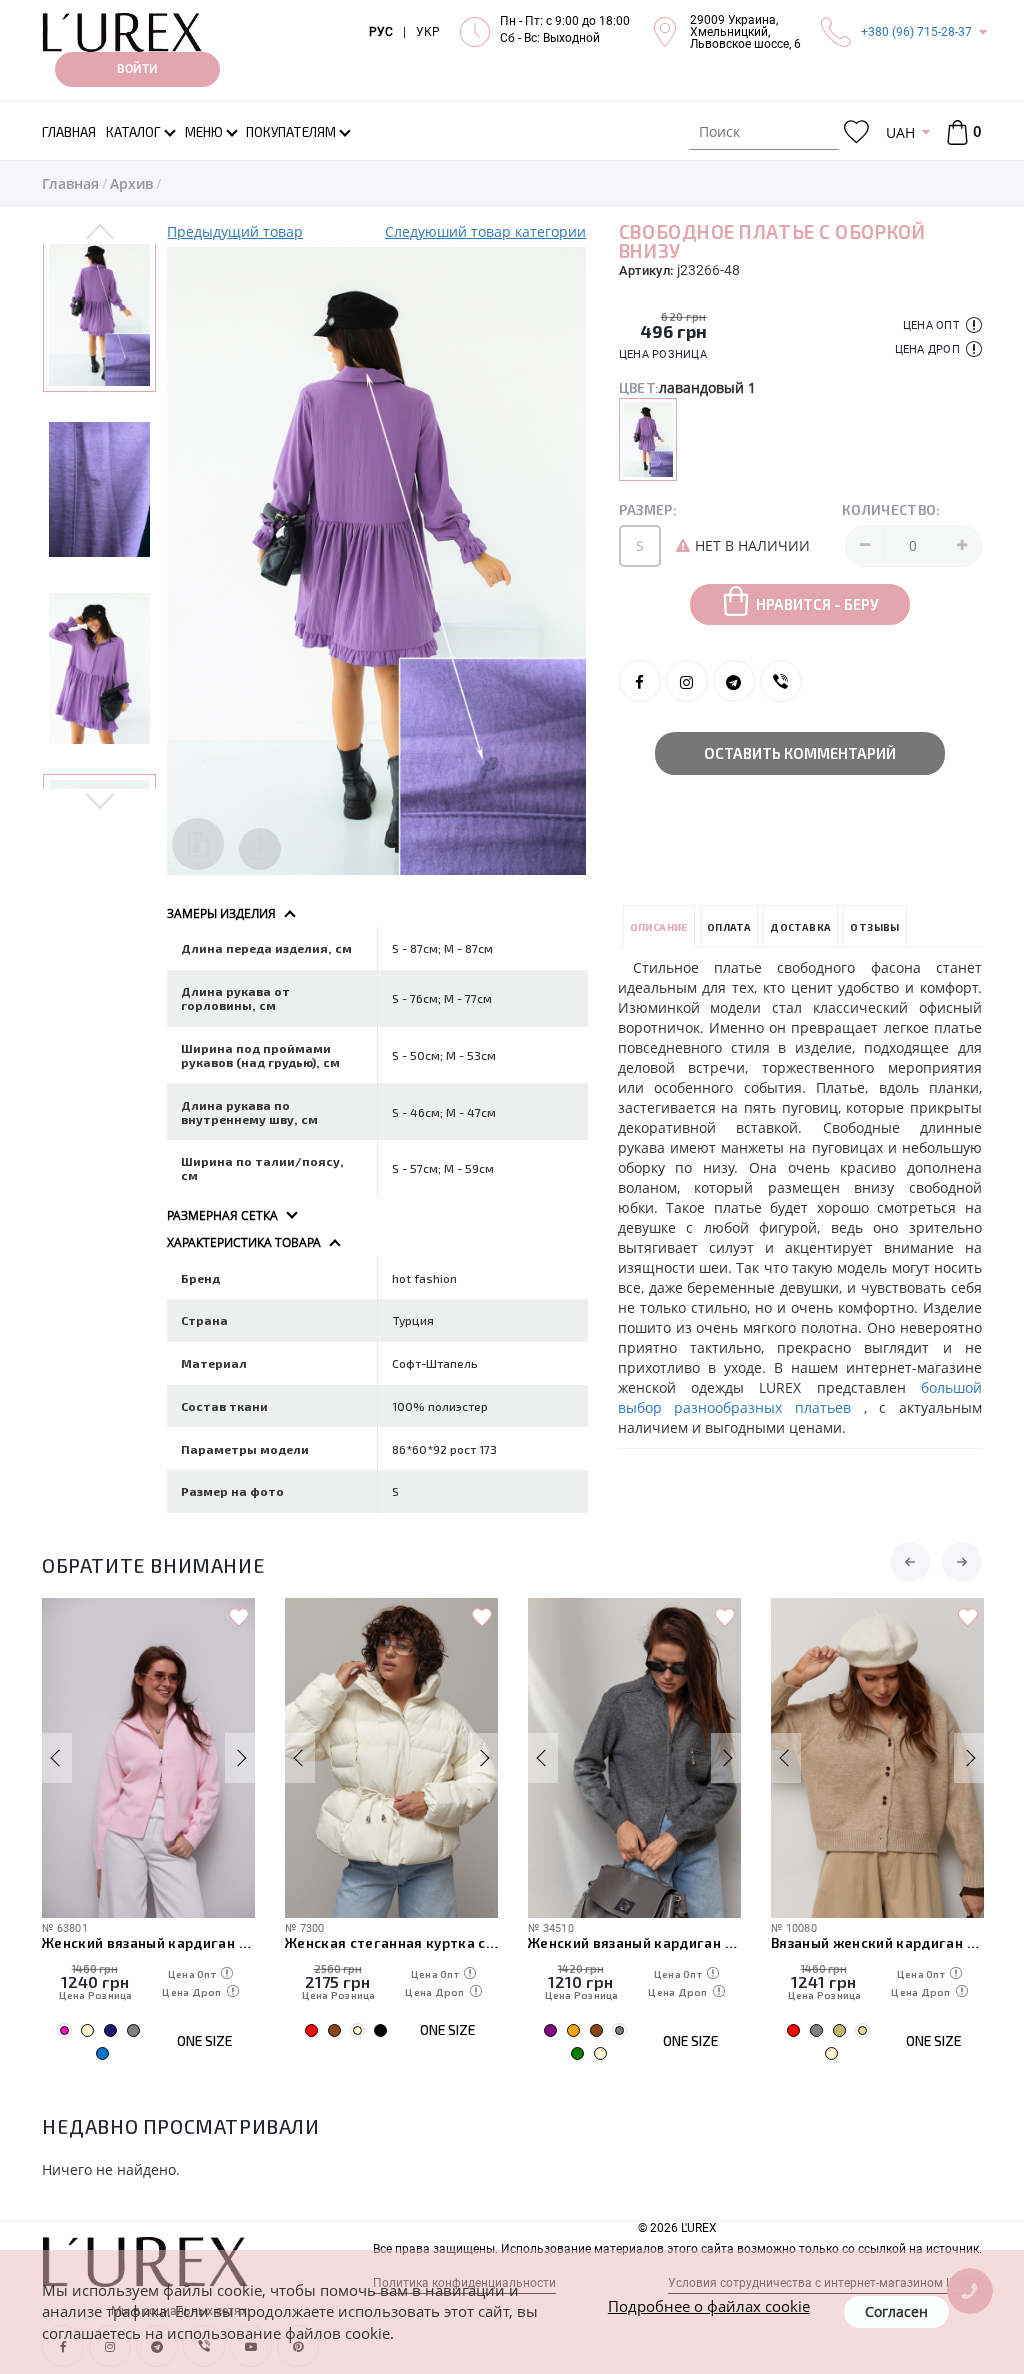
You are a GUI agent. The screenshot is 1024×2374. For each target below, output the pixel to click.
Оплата (729, 927)
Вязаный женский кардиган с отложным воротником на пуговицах (877, 1942)
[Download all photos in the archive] (198, 844)
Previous (99, 233)
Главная (70, 183)
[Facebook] (640, 681)
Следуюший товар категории (485, 231)
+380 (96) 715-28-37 (916, 32)
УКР (428, 32)
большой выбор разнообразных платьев (800, 1397)
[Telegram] (734, 681)
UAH (900, 132)
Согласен (896, 2311)
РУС (381, 32)
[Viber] (781, 681)
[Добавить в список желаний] (239, 1618)
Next (99, 800)
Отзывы (874, 927)
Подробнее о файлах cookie (709, 2306)
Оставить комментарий (800, 753)
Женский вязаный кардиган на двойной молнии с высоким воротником (148, 1942)
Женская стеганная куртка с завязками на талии (391, 1942)
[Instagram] (687, 681)
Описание (659, 927)
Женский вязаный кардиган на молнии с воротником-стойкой (634, 1942)
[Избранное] (856, 132)
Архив (131, 183)
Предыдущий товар (235, 231)
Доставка (800, 927)
